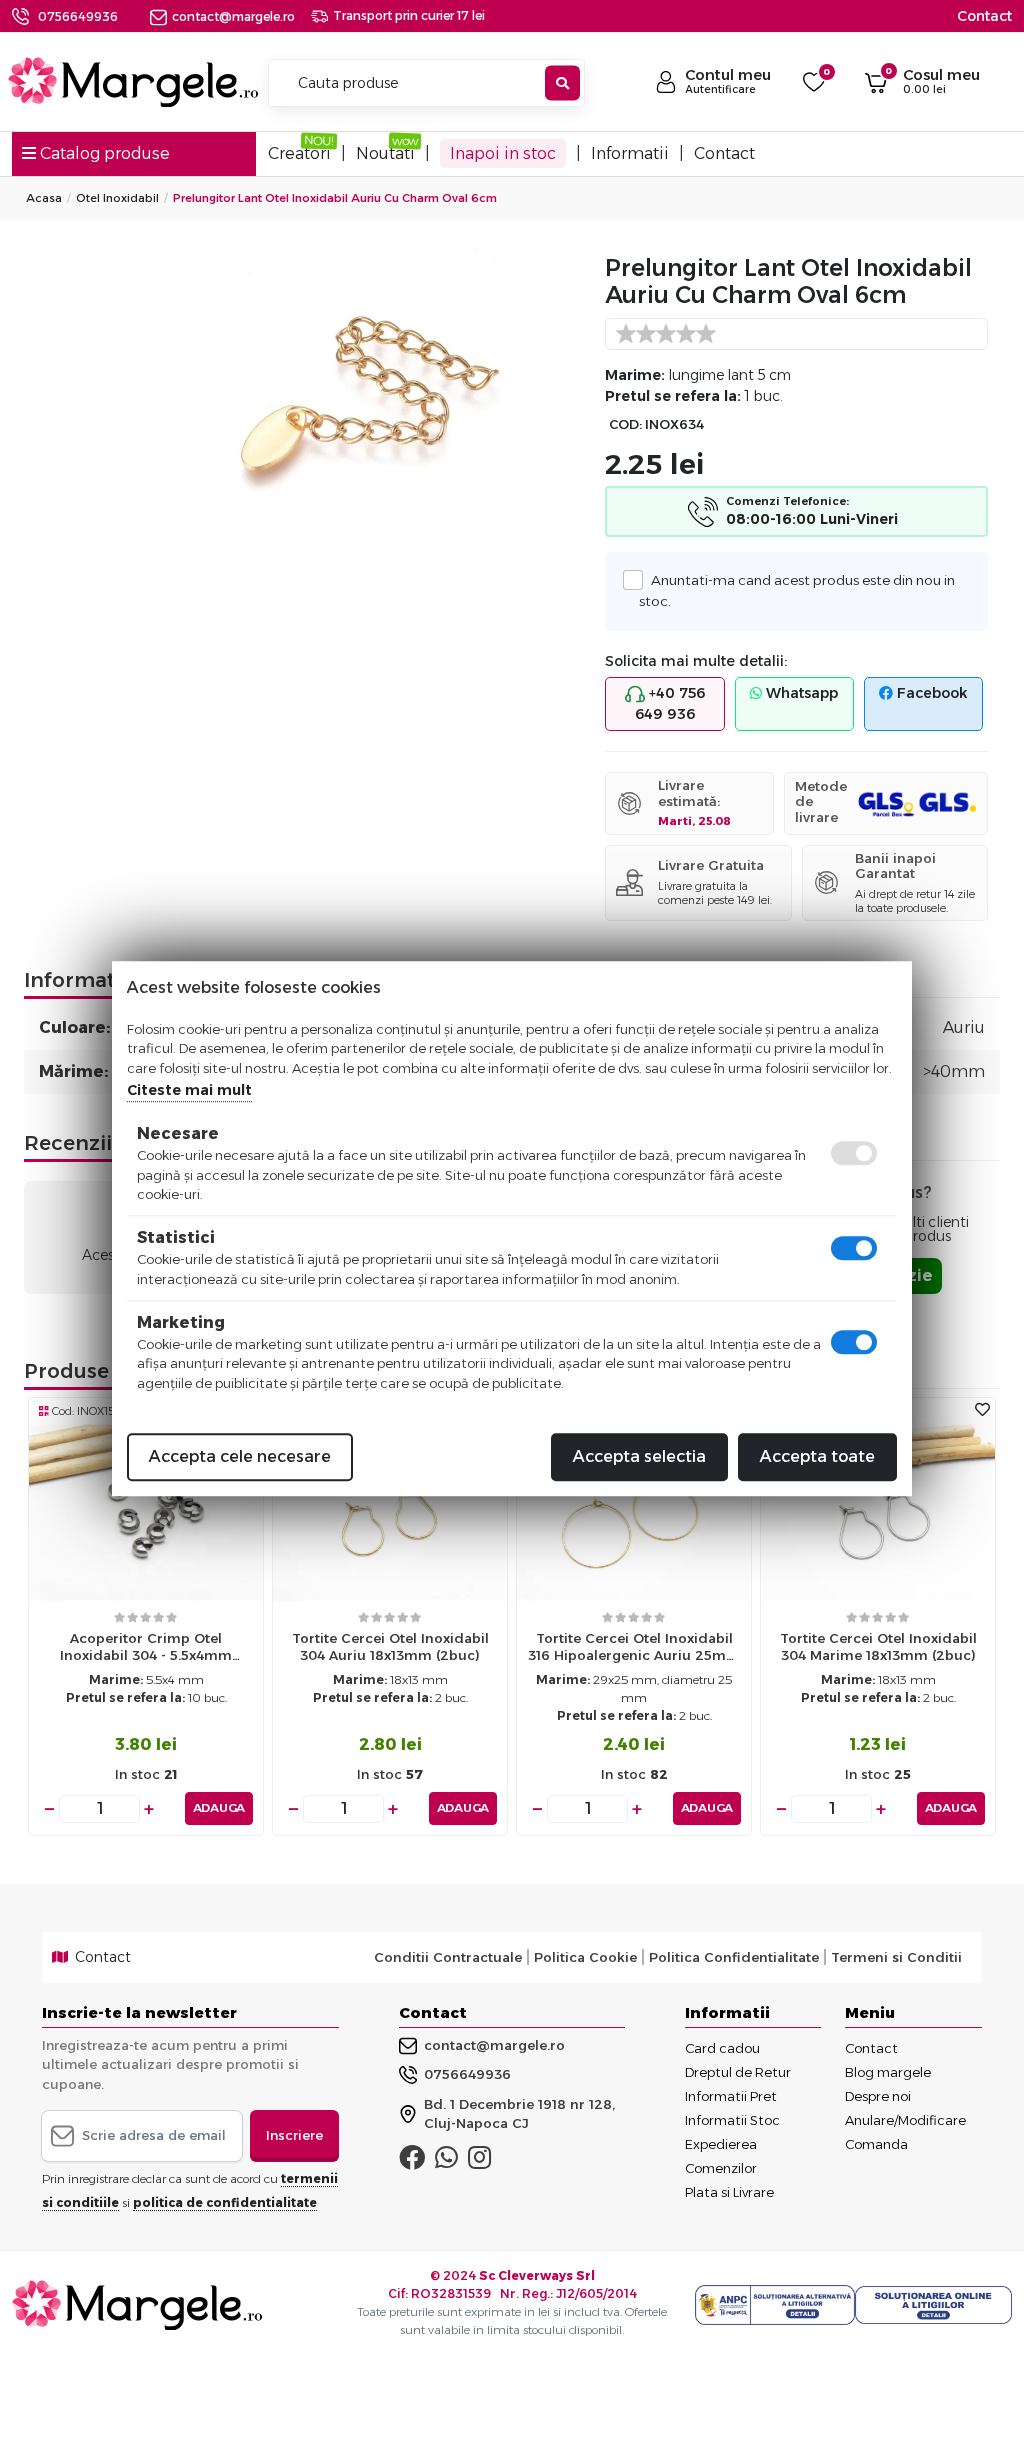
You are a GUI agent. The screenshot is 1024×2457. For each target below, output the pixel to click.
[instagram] (479, 2162)
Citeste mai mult (189, 1090)
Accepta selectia (639, 1456)
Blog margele (888, 2072)
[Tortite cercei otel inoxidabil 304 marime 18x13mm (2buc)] (878, 1511)
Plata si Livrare (729, 2192)
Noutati (385, 153)
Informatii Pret (731, 2096)
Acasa (44, 198)
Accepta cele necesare (240, 1456)
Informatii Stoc (732, 2120)
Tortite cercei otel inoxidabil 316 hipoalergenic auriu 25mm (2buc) (634, 1651)
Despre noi (878, 2096)
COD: (625, 424)
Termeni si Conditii (896, 1957)
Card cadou (722, 2048)
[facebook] (412, 2162)
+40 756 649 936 (670, 703)
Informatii (630, 153)
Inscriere (294, 2135)
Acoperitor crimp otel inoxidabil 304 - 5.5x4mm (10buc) (146, 1651)
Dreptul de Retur (738, 2072)
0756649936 (78, 16)
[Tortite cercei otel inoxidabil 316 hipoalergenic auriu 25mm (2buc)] (634, 1511)
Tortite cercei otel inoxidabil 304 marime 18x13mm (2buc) (878, 1646)
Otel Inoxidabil (117, 198)
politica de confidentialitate (225, 2202)
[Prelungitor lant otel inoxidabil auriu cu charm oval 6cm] (369, 394)
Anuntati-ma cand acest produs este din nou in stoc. (796, 590)
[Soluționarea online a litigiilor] (933, 2305)
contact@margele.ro (233, 16)
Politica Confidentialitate (734, 1957)
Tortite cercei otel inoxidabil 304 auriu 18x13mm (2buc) (390, 1646)
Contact (984, 16)
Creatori (299, 153)
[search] (562, 83)
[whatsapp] (446, 2162)
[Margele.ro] (133, 82)
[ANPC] (775, 2305)
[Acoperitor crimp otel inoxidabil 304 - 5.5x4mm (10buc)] (146, 1511)
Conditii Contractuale (448, 1957)
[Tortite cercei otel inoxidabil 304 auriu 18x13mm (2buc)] (390, 1511)
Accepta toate (817, 1456)
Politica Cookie (585, 1957)
